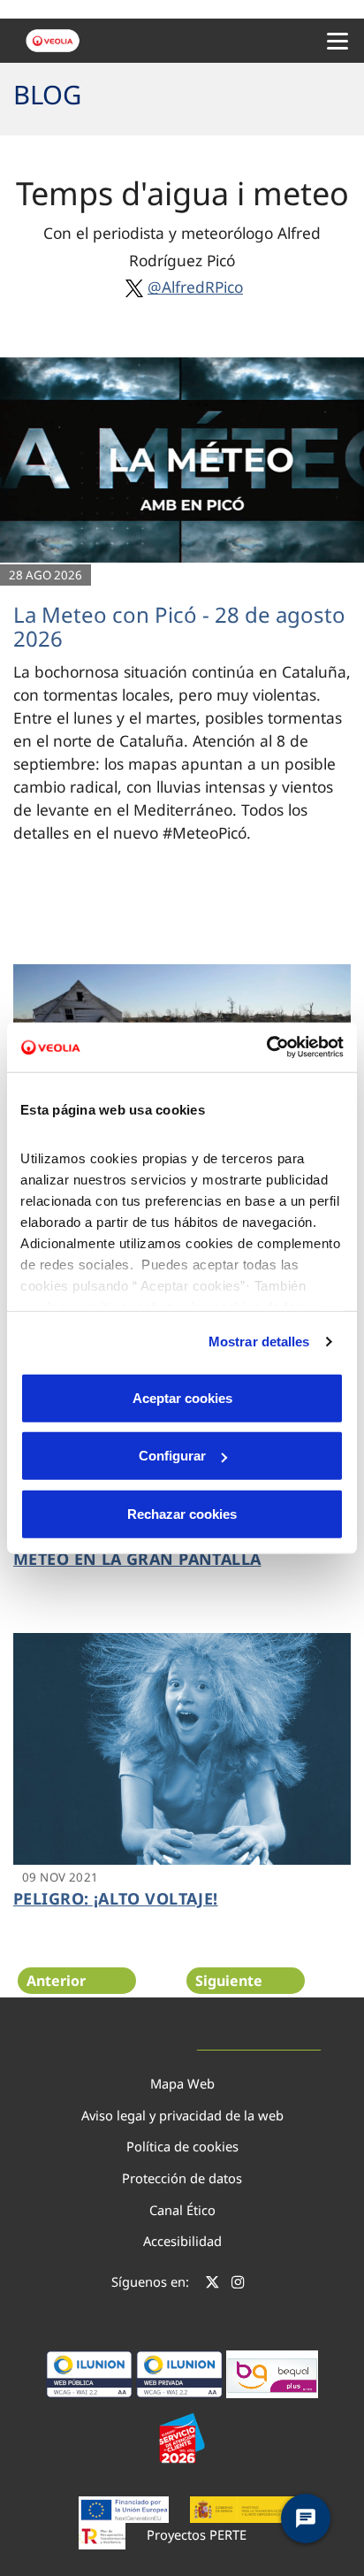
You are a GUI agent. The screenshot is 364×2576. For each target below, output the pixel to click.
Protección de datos (182, 2178)
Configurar (172, 1456)
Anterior (56, 1981)
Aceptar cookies (182, 1397)
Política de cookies (182, 2146)
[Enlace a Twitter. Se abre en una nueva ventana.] (212, 2284)
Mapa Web (182, 2083)
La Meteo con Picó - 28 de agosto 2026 (179, 626)
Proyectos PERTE (197, 2534)
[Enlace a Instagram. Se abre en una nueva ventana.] (238, 2284)
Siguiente (229, 1981)
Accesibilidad (182, 2241)
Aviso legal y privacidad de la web (182, 2115)
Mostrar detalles (259, 1342)
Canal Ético (182, 2210)
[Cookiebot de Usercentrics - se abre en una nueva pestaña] (266, 1047)
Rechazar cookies (182, 1513)
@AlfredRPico (195, 287)
